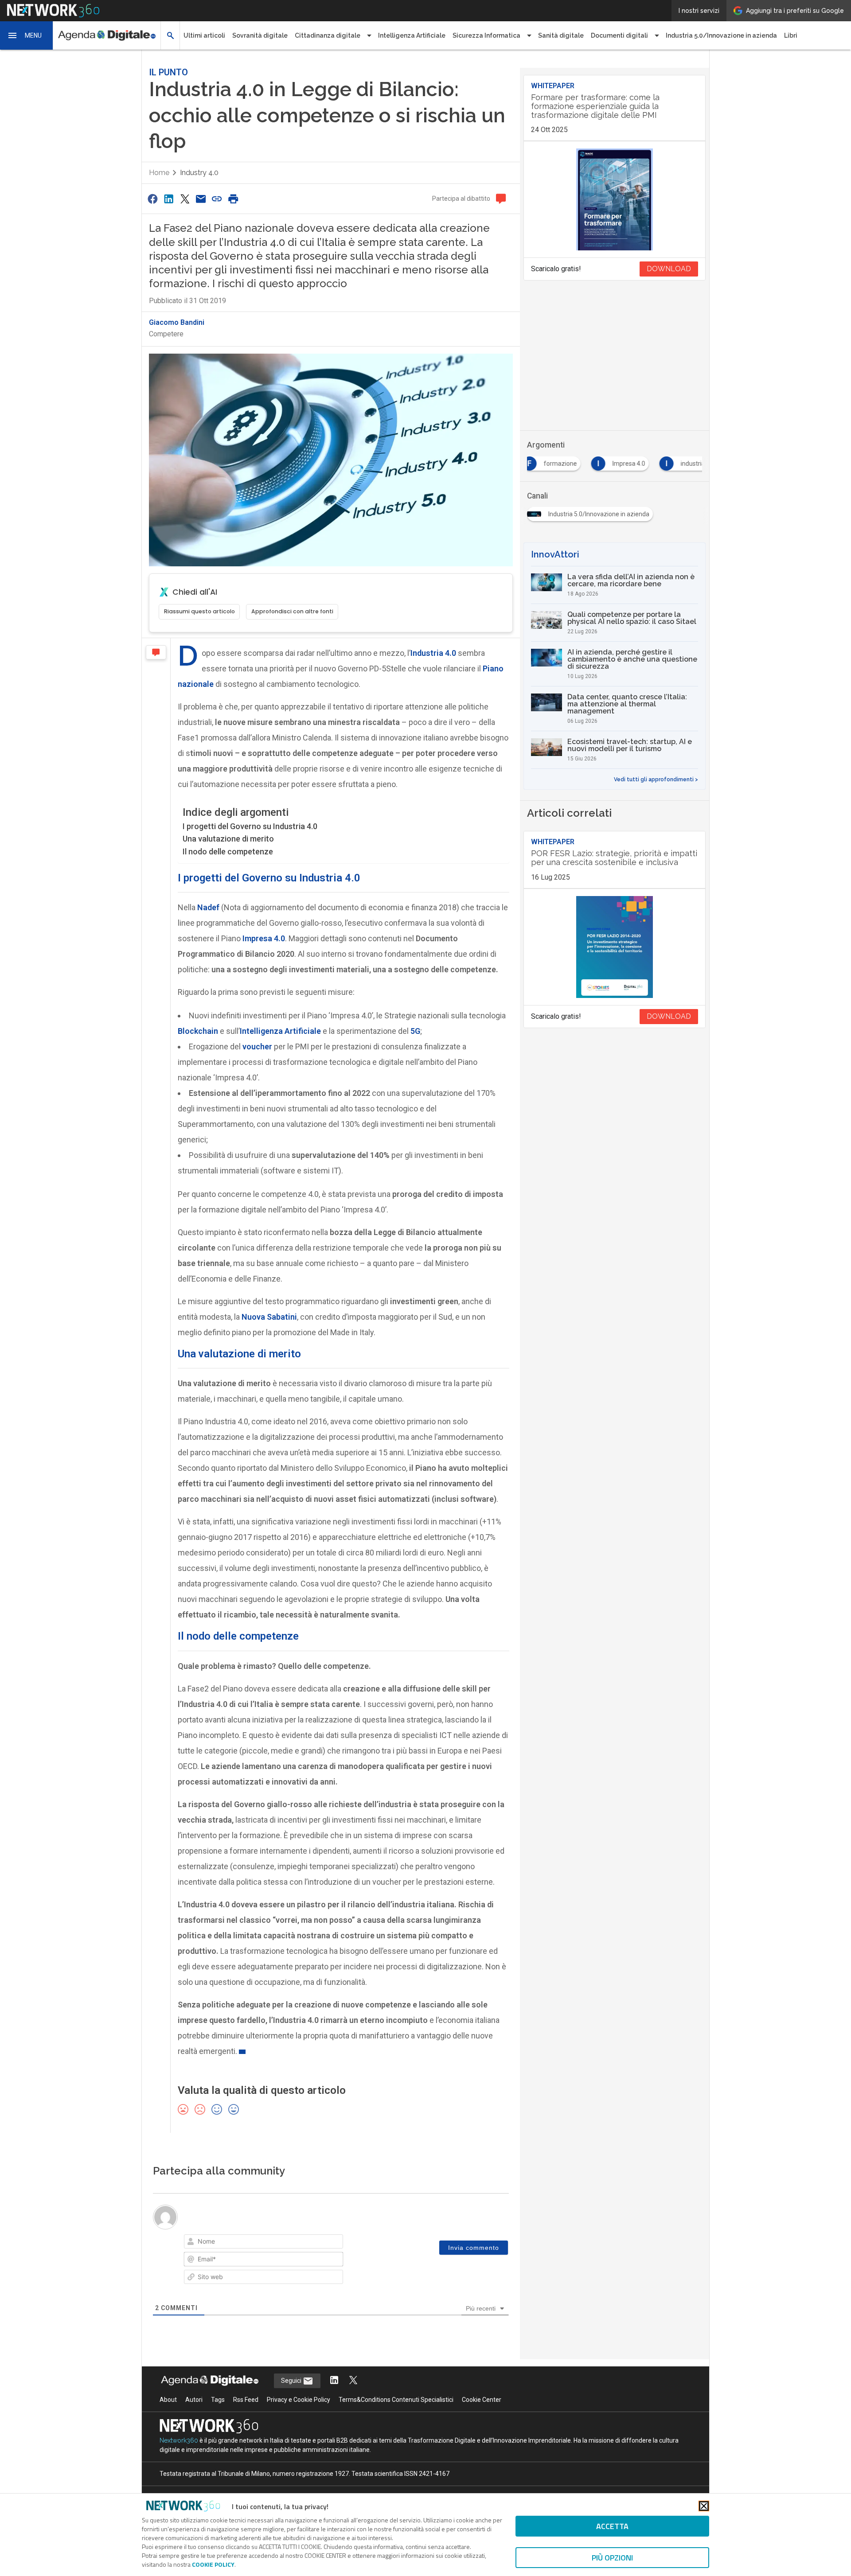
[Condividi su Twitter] (185, 199)
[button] (27, 35)
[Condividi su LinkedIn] (168, 199)
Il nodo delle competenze (228, 852)
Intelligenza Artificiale (412, 35)
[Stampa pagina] (233, 199)
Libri (791, 35)
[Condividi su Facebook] (152, 199)
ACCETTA (612, 2526)
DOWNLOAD (669, 269)
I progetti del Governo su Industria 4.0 (250, 826)
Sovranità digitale (260, 35)
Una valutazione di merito (228, 839)
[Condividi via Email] (201, 199)
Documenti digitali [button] (619, 35)
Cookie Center (482, 2400)
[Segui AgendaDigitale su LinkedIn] (334, 2381)
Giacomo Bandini (177, 322)
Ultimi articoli (204, 35)
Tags (218, 2400)
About (168, 2400)
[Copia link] (217, 199)
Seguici (292, 2381)
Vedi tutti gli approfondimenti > (656, 779)
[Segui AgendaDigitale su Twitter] (353, 2381)
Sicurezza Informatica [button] (486, 35)
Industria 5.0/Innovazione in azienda (721, 35)
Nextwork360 (179, 2440)
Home (159, 173)
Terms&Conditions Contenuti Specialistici (396, 2400)
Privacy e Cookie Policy (299, 2400)
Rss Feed (246, 2400)
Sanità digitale (561, 35)
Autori (194, 2400)
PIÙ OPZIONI (612, 2558)
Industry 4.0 (199, 173)
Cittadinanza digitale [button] (328, 35)
